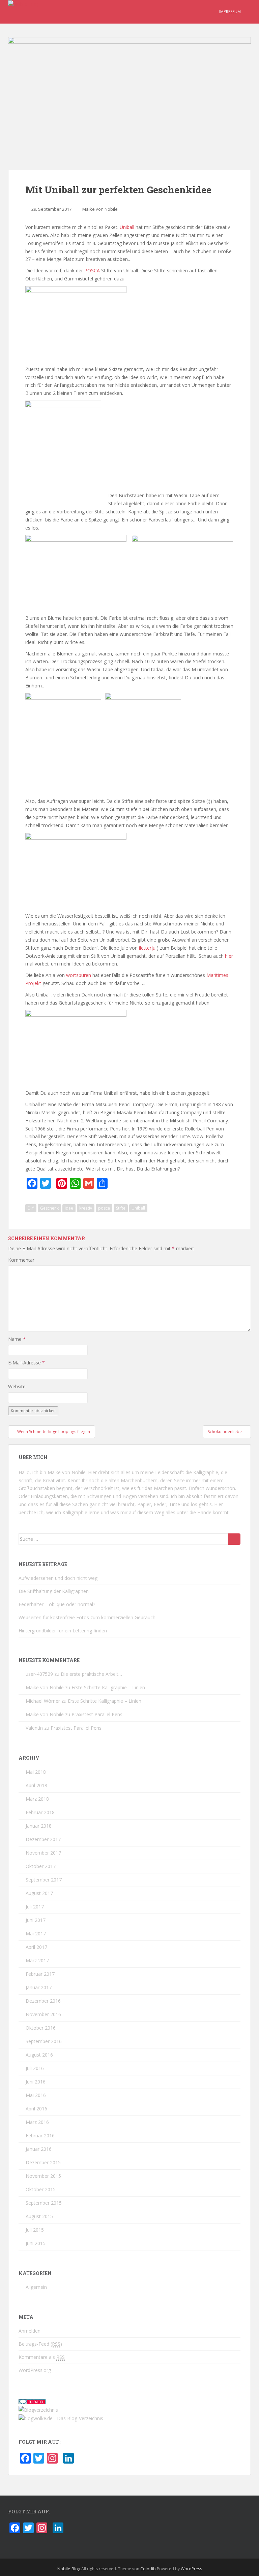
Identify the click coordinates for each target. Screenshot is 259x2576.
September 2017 (44, 1880)
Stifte (121, 1208)
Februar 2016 (40, 2136)
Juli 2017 (35, 1907)
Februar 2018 (40, 1812)
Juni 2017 (36, 1920)
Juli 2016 (35, 2068)
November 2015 (43, 2176)
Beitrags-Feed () (40, 2344)
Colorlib (148, 2569)
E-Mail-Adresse (26, 1363)
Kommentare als (42, 2357)
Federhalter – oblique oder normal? (57, 1604)
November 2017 (43, 1853)
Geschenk (49, 1208)
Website (17, 1386)
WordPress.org (35, 2370)
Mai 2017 (36, 1934)
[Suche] (234, 1539)
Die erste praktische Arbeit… (91, 1674)
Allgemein (36, 2287)
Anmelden (30, 2331)
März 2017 (37, 1960)
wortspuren (79, 975)
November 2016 (43, 2014)
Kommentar (21, 1260)
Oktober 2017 (41, 1866)
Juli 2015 (35, 2230)
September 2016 (44, 2041)
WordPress (191, 2569)
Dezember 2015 (43, 2162)
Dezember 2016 (43, 2001)
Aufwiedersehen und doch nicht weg (58, 1578)
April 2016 (36, 2109)
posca (104, 1208)
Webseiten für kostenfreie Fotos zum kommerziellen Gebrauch (87, 1617)
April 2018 (36, 1785)
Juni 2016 (36, 2082)
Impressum (230, 12)
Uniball (128, 227)
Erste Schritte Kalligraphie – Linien (108, 1687)
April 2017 (36, 1947)
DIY (31, 1208)
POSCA (93, 270)
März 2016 (37, 2122)
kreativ (86, 1208)
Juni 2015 (36, 2243)
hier (229, 956)
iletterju (148, 948)
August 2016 (39, 2055)
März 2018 (37, 1799)
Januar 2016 (39, 2149)
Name (17, 1339)
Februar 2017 (40, 1974)
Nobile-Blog (69, 2569)
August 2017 (39, 1893)
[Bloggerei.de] (32, 2401)
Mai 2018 (36, 1772)
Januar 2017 (39, 1987)
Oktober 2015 (41, 2189)
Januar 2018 (39, 1826)
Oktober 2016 (41, 2028)
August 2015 (39, 2216)
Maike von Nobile (100, 209)
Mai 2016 (36, 2095)
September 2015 (44, 2203)
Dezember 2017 (43, 1839)
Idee (69, 1208)
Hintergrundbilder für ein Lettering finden (63, 1631)
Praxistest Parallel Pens (97, 1714)
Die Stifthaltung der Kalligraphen (54, 1591)
